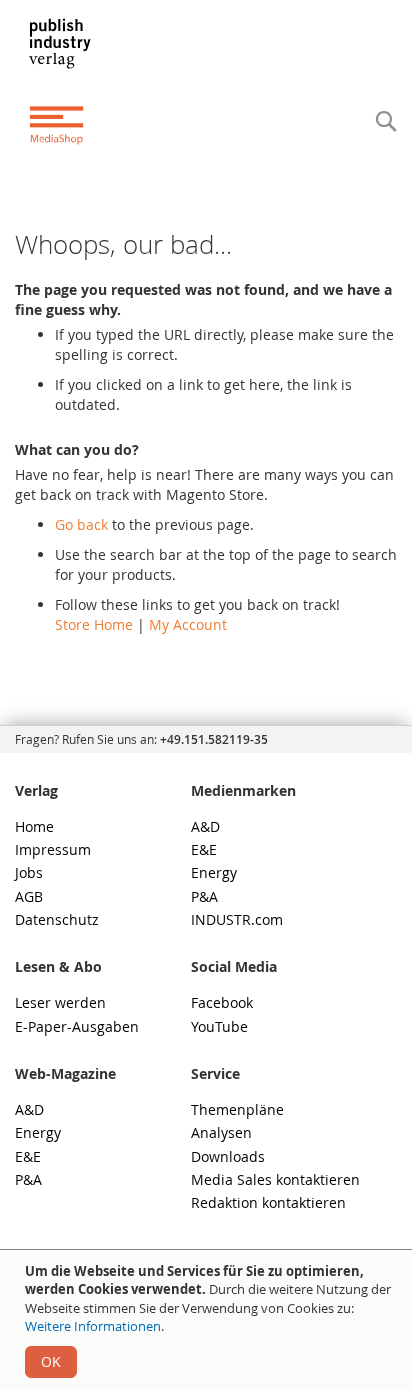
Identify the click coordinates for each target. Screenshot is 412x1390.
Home (34, 826)
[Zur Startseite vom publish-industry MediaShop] (72, 80)
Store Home (94, 624)
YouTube (219, 1026)
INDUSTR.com (237, 919)
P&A (204, 896)
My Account (188, 624)
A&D (205, 826)
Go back (81, 524)
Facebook (222, 1002)
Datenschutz (57, 919)
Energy (214, 872)
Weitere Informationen (93, 1326)
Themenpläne (237, 1109)
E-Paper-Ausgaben (77, 1026)
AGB (29, 896)
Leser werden (60, 1002)
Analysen (221, 1132)
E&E (204, 849)
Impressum (53, 849)
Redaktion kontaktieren (268, 1202)
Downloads (228, 1156)
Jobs (29, 872)
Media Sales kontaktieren (275, 1179)
